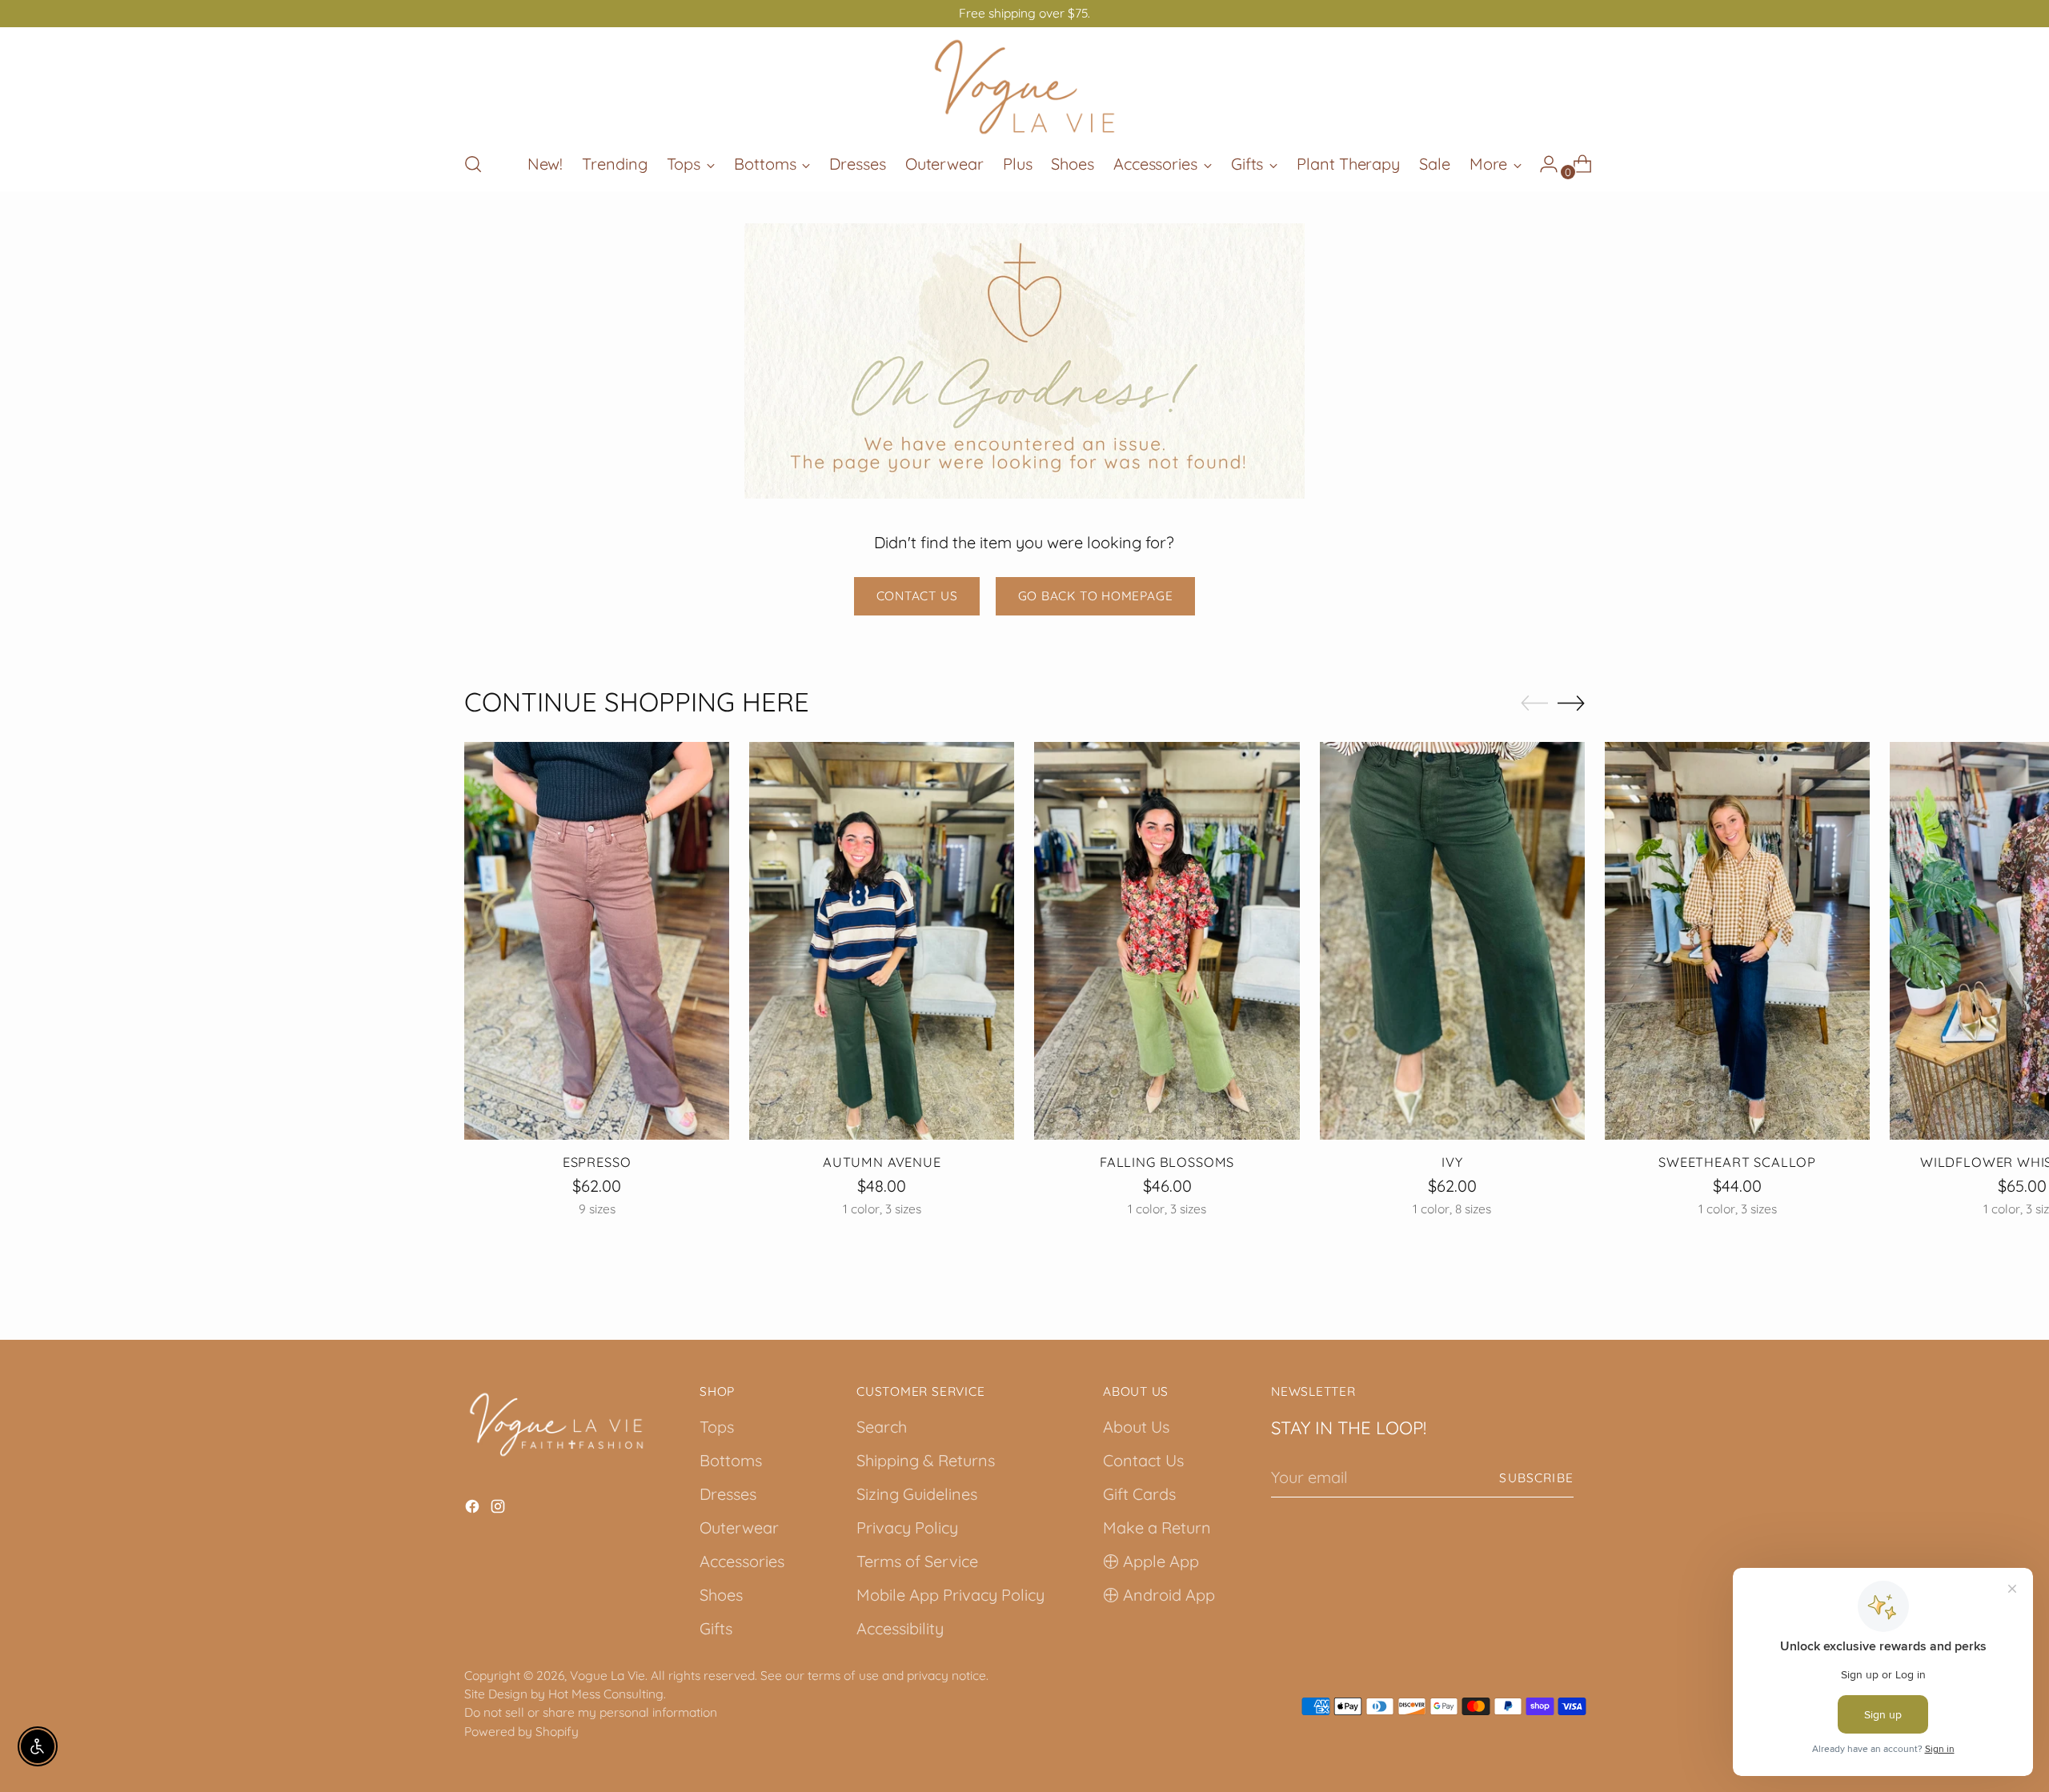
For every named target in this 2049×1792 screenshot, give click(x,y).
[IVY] (1452, 941)
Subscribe (1536, 1477)
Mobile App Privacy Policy (950, 1595)
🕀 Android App (1159, 1595)
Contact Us (1143, 1460)
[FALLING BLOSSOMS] (1167, 941)
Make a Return (1157, 1527)
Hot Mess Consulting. (607, 1694)
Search (882, 1427)
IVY (1452, 1162)
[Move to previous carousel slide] (1534, 704)
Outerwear (739, 1527)
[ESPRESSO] (597, 941)
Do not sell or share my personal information (591, 1712)
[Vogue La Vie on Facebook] (474, 1509)
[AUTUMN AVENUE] (882, 941)
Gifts (716, 1628)
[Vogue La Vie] (1024, 87)
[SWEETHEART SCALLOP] (1737, 941)
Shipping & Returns (926, 1460)
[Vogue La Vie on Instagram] (499, 1509)
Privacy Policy (907, 1527)
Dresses (728, 1494)
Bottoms (731, 1460)
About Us (1136, 1427)
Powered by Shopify (521, 1731)
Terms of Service (917, 1561)
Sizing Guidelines (917, 1494)
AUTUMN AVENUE (882, 1162)
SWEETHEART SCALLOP (1737, 1162)
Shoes (721, 1595)
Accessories (742, 1561)
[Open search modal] (473, 164)
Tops (717, 1427)
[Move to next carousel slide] (1571, 703)
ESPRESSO (597, 1162)
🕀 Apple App (1151, 1561)
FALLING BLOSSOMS (1167, 1162)
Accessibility (900, 1628)
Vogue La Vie (607, 1675)
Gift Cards (1139, 1494)
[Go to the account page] (1542, 164)
